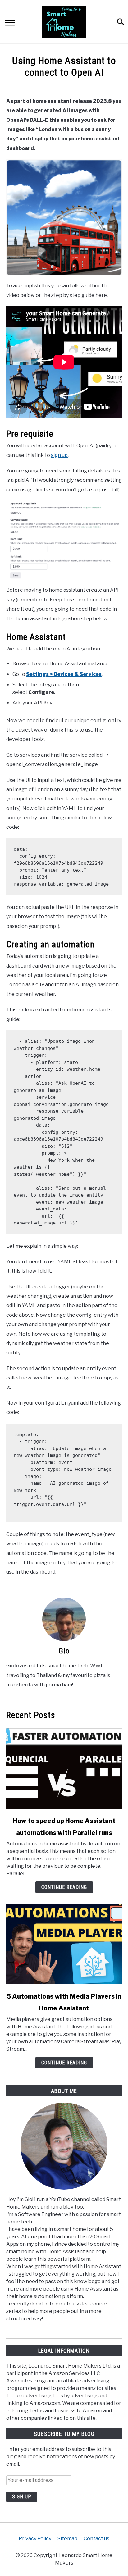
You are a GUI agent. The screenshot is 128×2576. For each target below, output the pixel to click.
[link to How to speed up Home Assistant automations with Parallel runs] (64, 1768)
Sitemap (67, 2539)
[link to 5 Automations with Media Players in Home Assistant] (64, 1944)
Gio (64, 1651)
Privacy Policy (35, 2539)
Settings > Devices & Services (64, 674)
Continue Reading (64, 1887)
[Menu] (10, 23)
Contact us (96, 2539)
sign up (59, 455)
